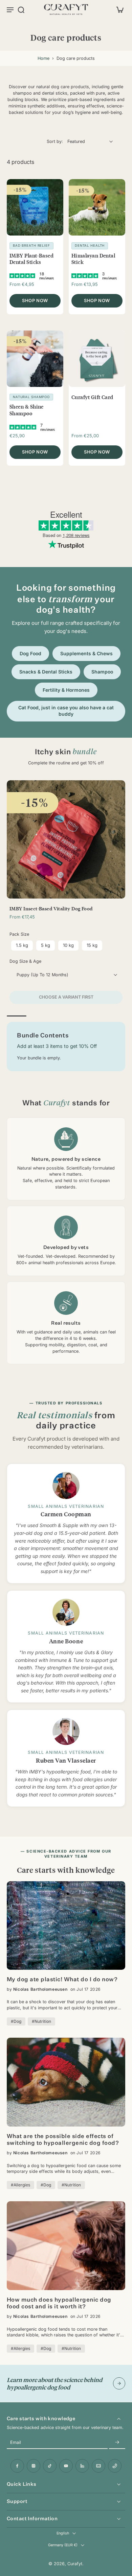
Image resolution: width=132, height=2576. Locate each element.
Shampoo (102, 672)
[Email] (98, 2466)
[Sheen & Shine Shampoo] (35, 359)
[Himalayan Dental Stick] (97, 207)
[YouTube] (66, 2466)
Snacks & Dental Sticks (46, 672)
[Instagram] (34, 2466)
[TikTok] (50, 2466)
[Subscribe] (117, 2443)
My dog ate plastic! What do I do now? (62, 1980)
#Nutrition (41, 2021)
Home (43, 58)
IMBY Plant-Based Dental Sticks (31, 259)
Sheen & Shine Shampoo (27, 410)
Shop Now (35, 300)
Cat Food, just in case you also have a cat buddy (66, 711)
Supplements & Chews (86, 654)
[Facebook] (17, 2466)
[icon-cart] (118, 9)
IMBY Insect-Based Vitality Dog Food (51, 908)
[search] (21, 9)
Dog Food (30, 654)
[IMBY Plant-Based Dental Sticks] (35, 207)
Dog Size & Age (25, 961)
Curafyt (75, 2564)
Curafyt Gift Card (92, 397)
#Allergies (20, 2185)
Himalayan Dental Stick (93, 259)
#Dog (16, 2021)
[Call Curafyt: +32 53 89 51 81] (115, 2466)
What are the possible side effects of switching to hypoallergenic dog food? (63, 2140)
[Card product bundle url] (66, 839)
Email (16, 2443)
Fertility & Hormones (66, 690)
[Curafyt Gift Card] (97, 359)
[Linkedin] (82, 2466)
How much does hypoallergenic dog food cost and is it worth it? (59, 2304)
